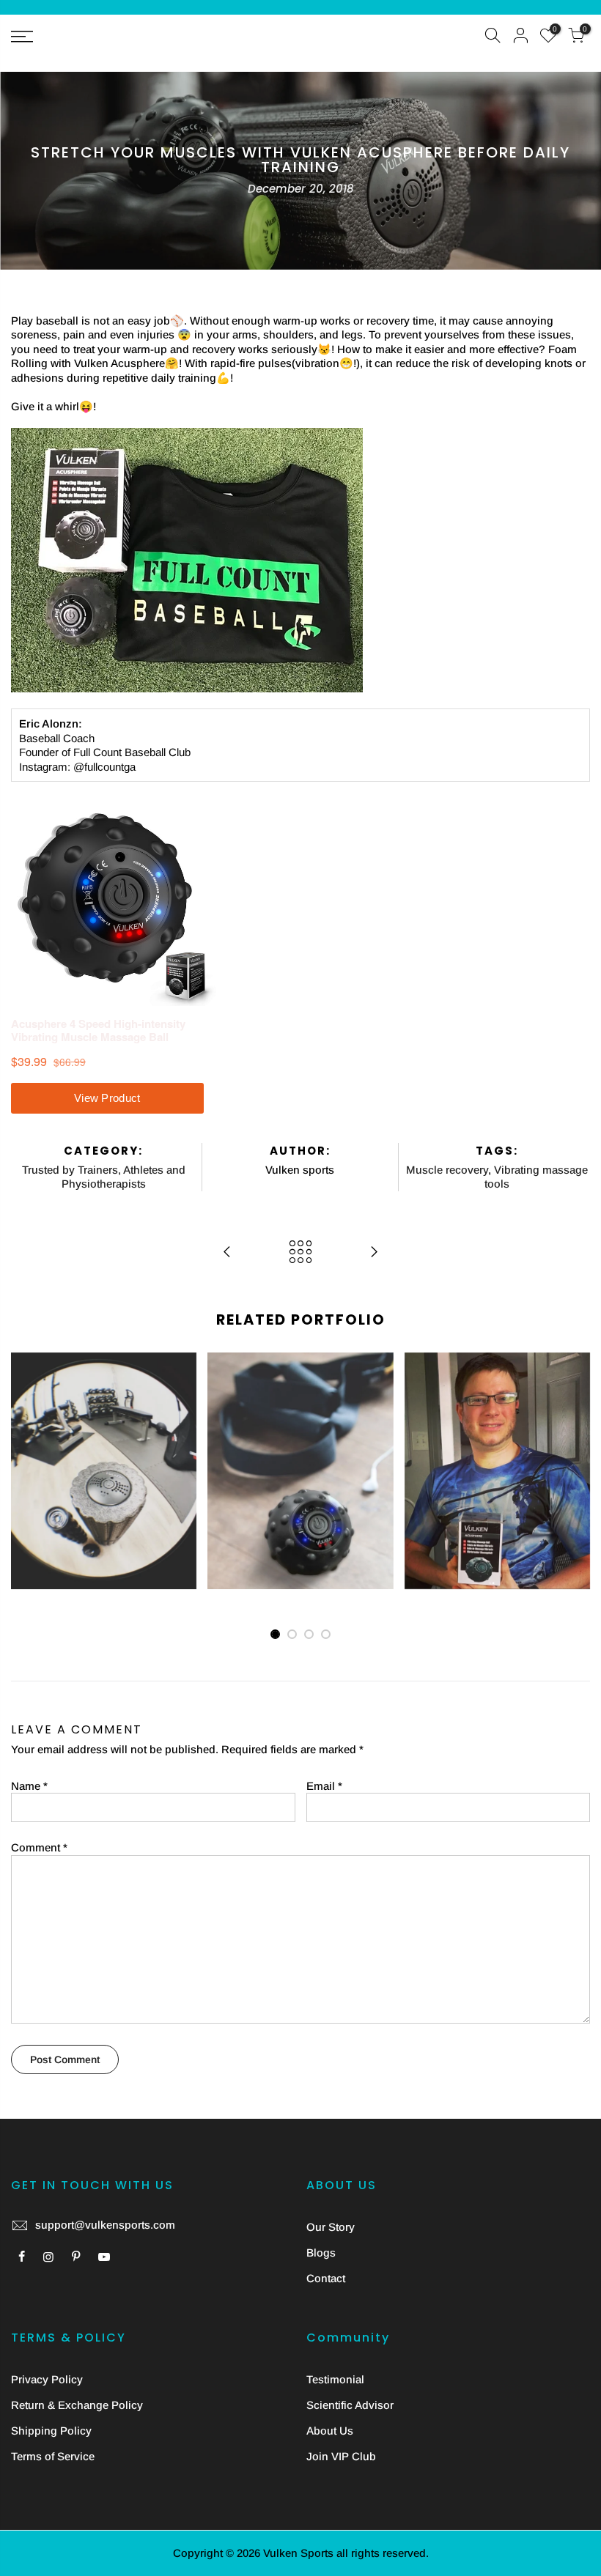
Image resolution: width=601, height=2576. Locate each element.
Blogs (321, 2253)
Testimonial (335, 2379)
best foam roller (87, 1398)
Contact (326, 2278)
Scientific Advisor (350, 2405)
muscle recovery (104, 1440)
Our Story (331, 2227)
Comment (39, 1847)
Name (29, 1786)
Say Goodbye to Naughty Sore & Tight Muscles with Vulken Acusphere (300, 1396)
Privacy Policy (47, 2379)
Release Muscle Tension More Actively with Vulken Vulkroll (104, 1361)
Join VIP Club (341, 2456)
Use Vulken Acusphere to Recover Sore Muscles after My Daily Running (497, 1396)
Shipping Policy (51, 2431)
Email (324, 1786)
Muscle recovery (447, 1170)
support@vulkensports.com (105, 2225)
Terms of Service (53, 2456)
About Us (330, 2431)
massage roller (137, 1426)
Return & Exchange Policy (77, 2405)
